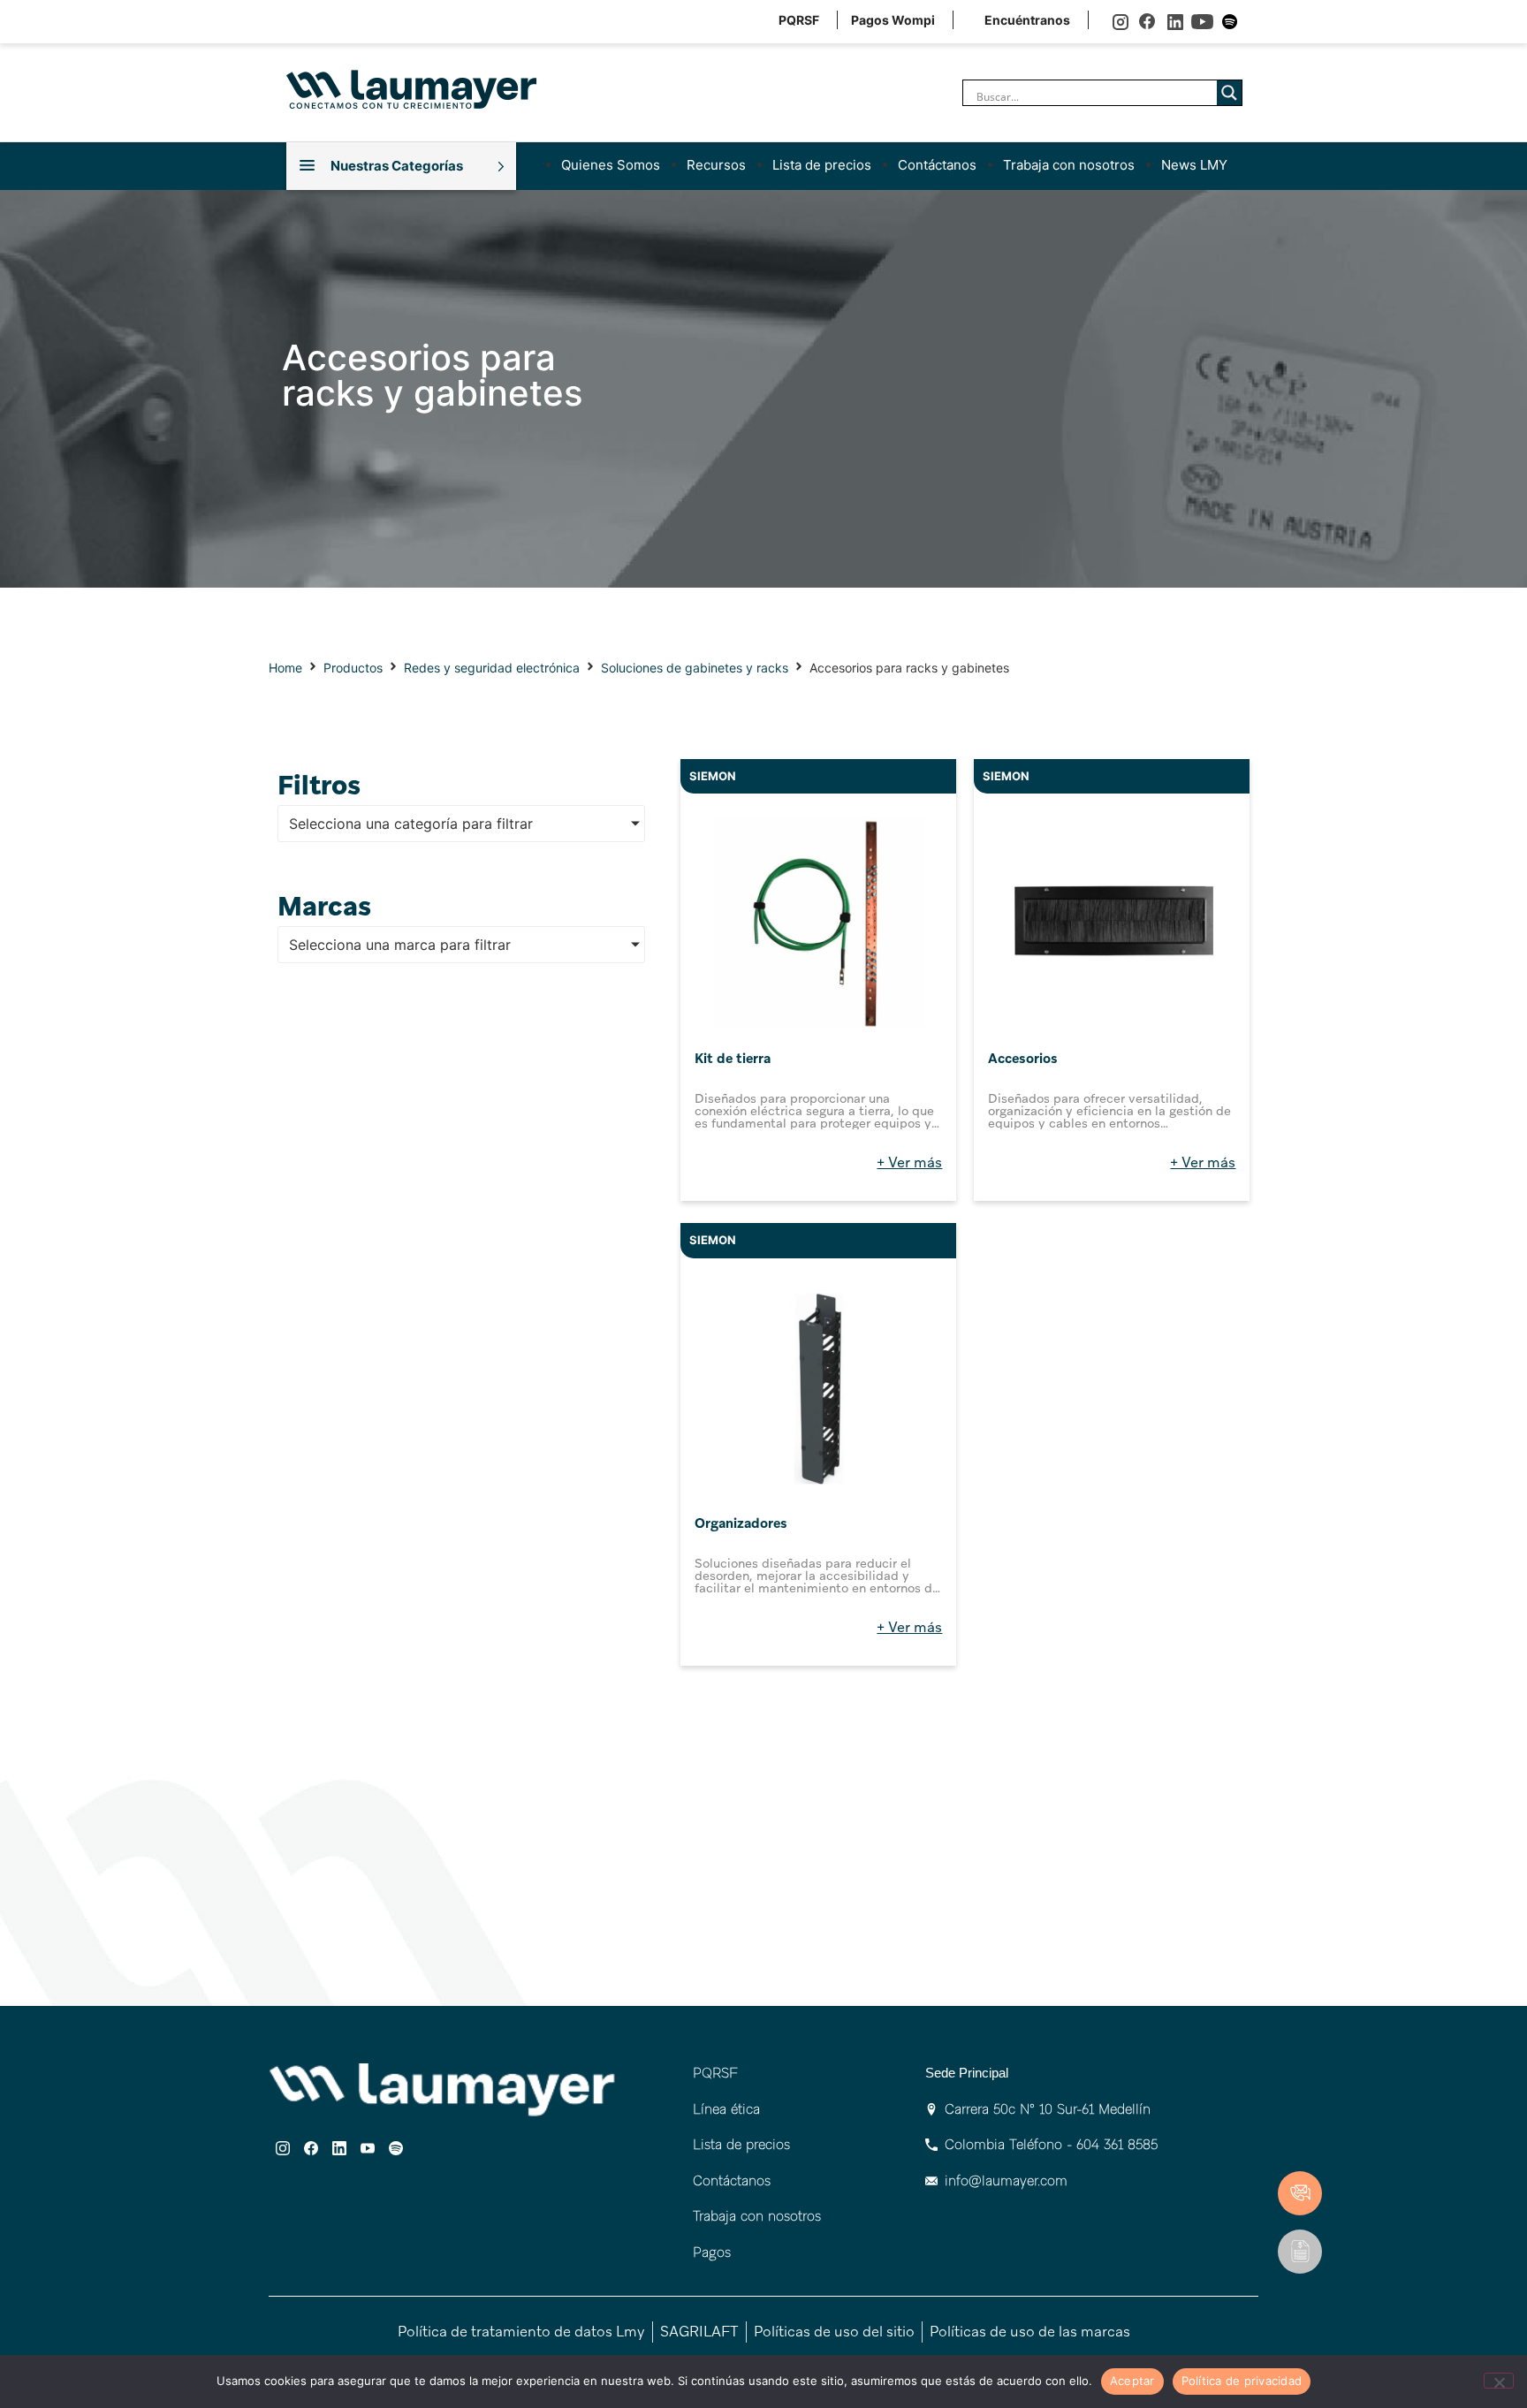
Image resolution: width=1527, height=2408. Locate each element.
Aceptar (1132, 2381)
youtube (1202, 22)
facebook (1147, 22)
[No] (1499, 2381)
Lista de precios (822, 165)
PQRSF (799, 20)
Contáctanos (937, 165)
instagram (1120, 22)
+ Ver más (909, 1162)
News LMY (1194, 165)
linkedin (1175, 22)
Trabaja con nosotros (1069, 165)
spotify (1230, 22)
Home (285, 668)
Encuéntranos (1027, 20)
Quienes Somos (611, 165)
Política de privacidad (1242, 2381)
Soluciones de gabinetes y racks (695, 668)
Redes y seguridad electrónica (492, 668)
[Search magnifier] (1229, 93)
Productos (353, 668)
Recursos (716, 165)
